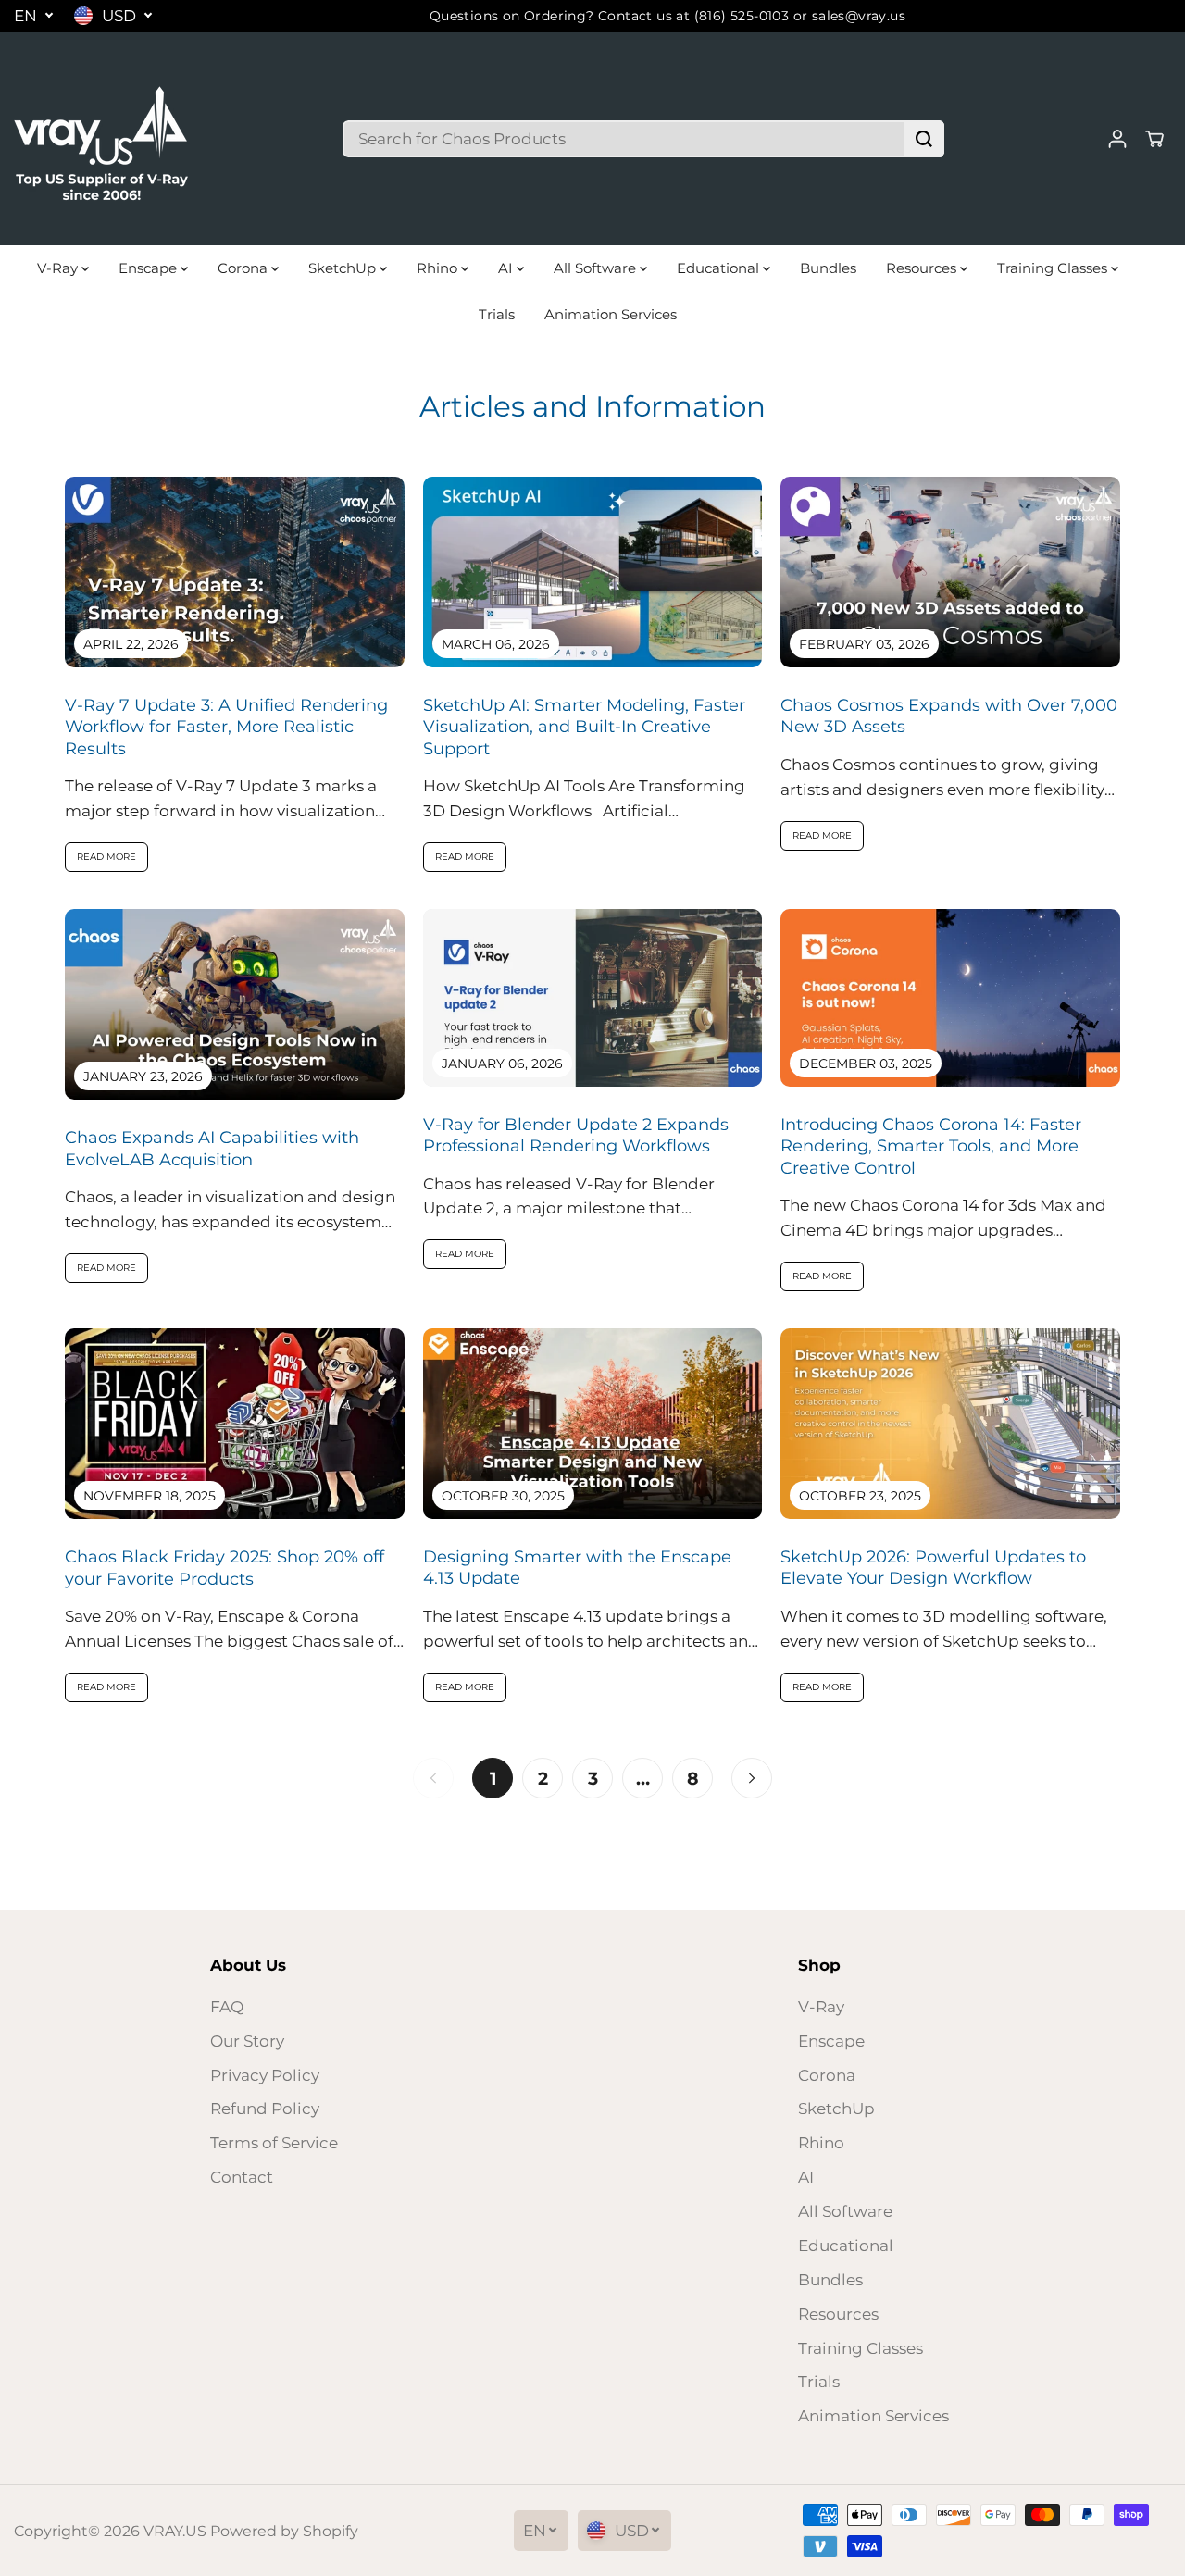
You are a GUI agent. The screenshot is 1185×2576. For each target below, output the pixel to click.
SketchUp (344, 268)
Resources (923, 268)
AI (507, 268)
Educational (720, 268)
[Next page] (752, 1778)
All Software (597, 268)
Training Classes (1054, 268)
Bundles (828, 268)
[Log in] (1117, 139)
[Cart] (1154, 139)
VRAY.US (175, 2531)
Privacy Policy (265, 2075)
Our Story (247, 2041)
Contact (242, 2177)
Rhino (439, 268)
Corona (244, 268)
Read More (106, 857)
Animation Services (611, 314)
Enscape (150, 268)
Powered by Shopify (284, 2531)
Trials (497, 314)
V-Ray (59, 268)
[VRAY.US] (102, 139)
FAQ (227, 2007)
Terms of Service (274, 2143)
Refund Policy (265, 2109)
